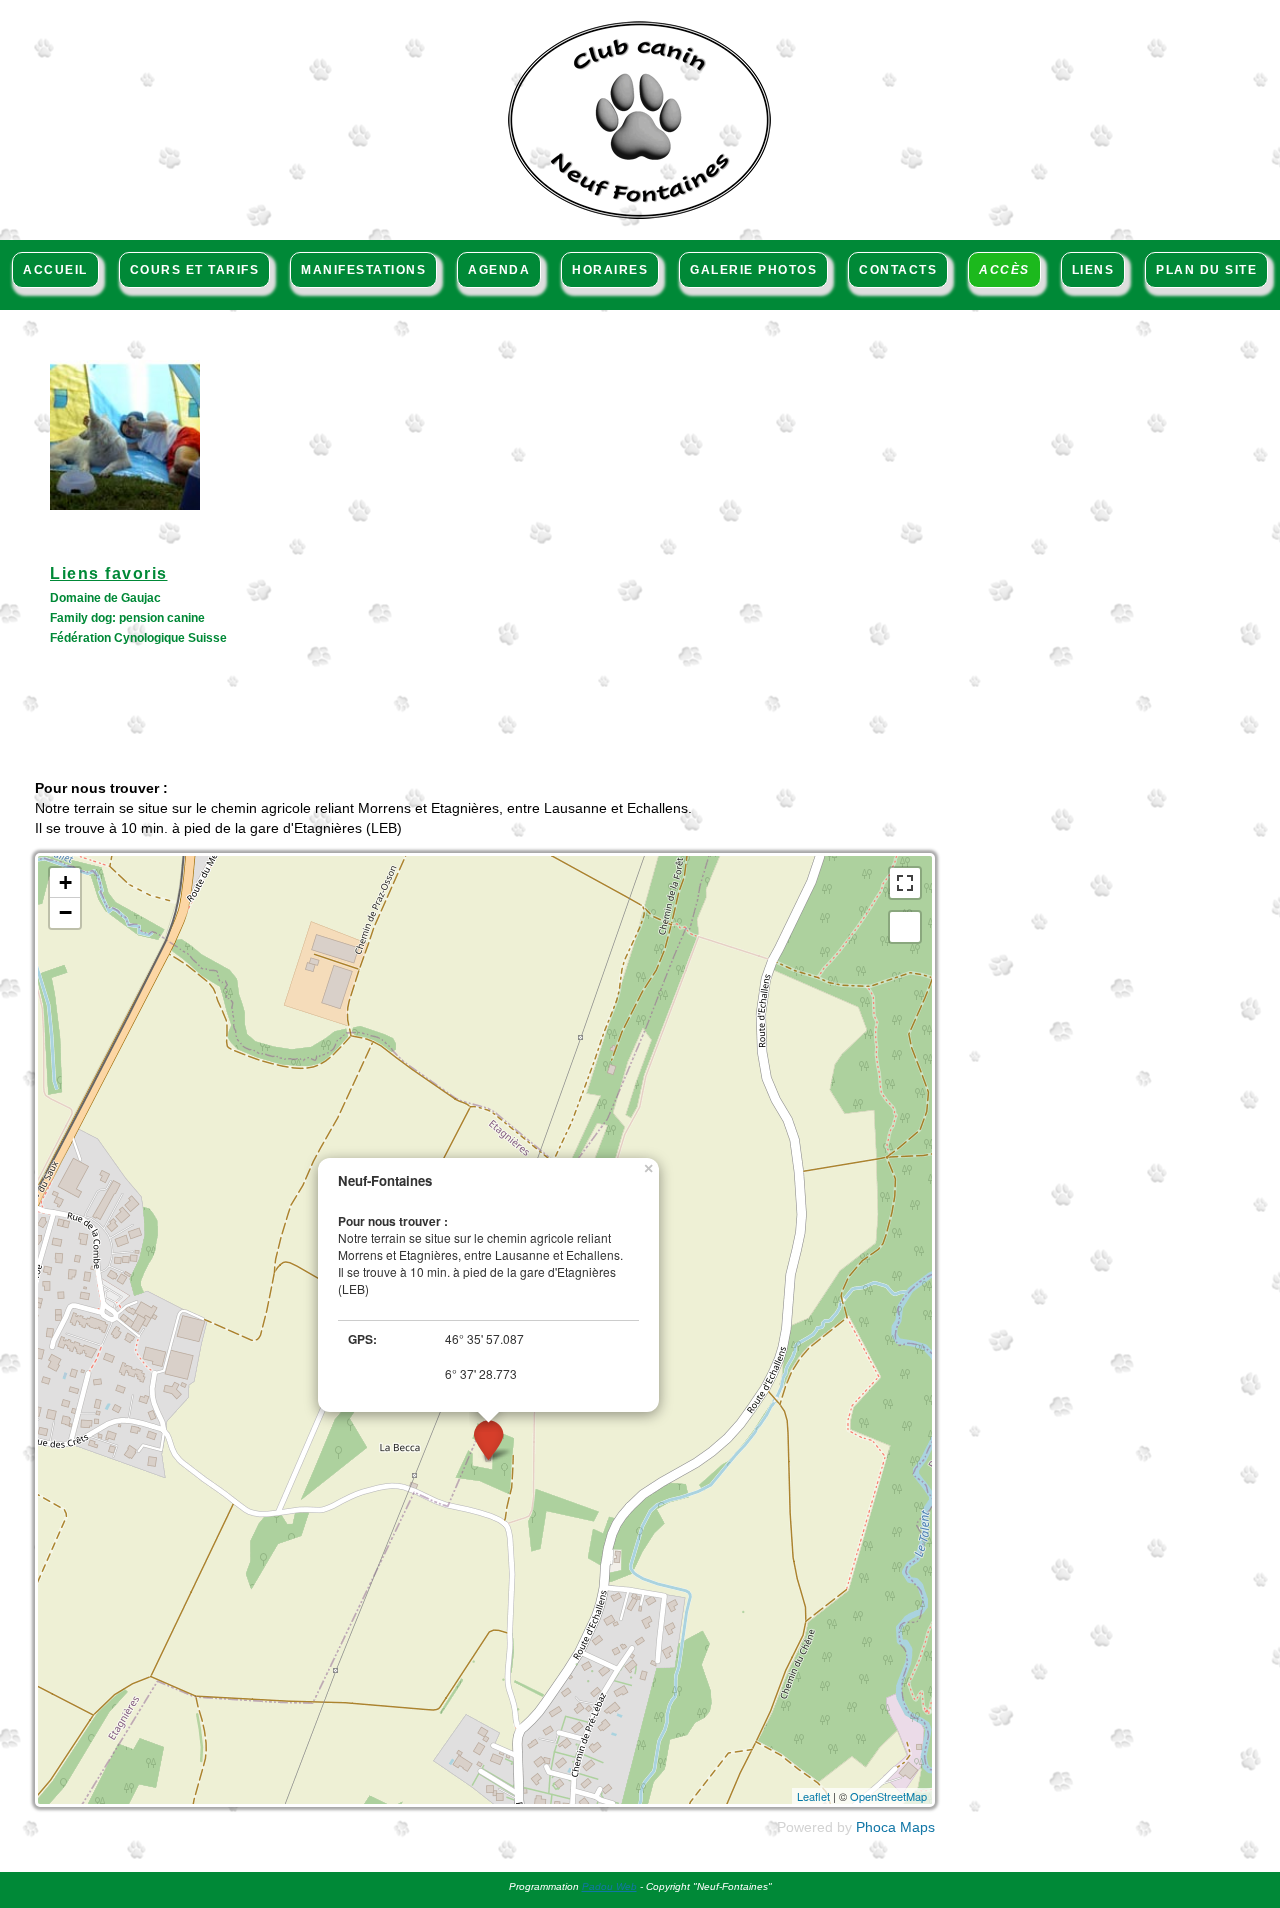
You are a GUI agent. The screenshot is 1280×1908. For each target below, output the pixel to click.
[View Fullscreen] (905, 883)
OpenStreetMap (888, 1796)
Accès (1004, 270)
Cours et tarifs (195, 270)
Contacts (898, 270)
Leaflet (813, 1796)
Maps (917, 1827)
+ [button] (65, 882)
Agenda (499, 270)
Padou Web (609, 1886)
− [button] (65, 912)
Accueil (55, 270)
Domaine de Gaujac (105, 598)
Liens (1093, 270)
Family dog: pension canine (127, 618)
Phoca (876, 1827)
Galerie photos (753, 270)
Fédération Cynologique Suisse (138, 638)
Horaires (610, 270)
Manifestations (363, 270)
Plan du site (1206, 270)
